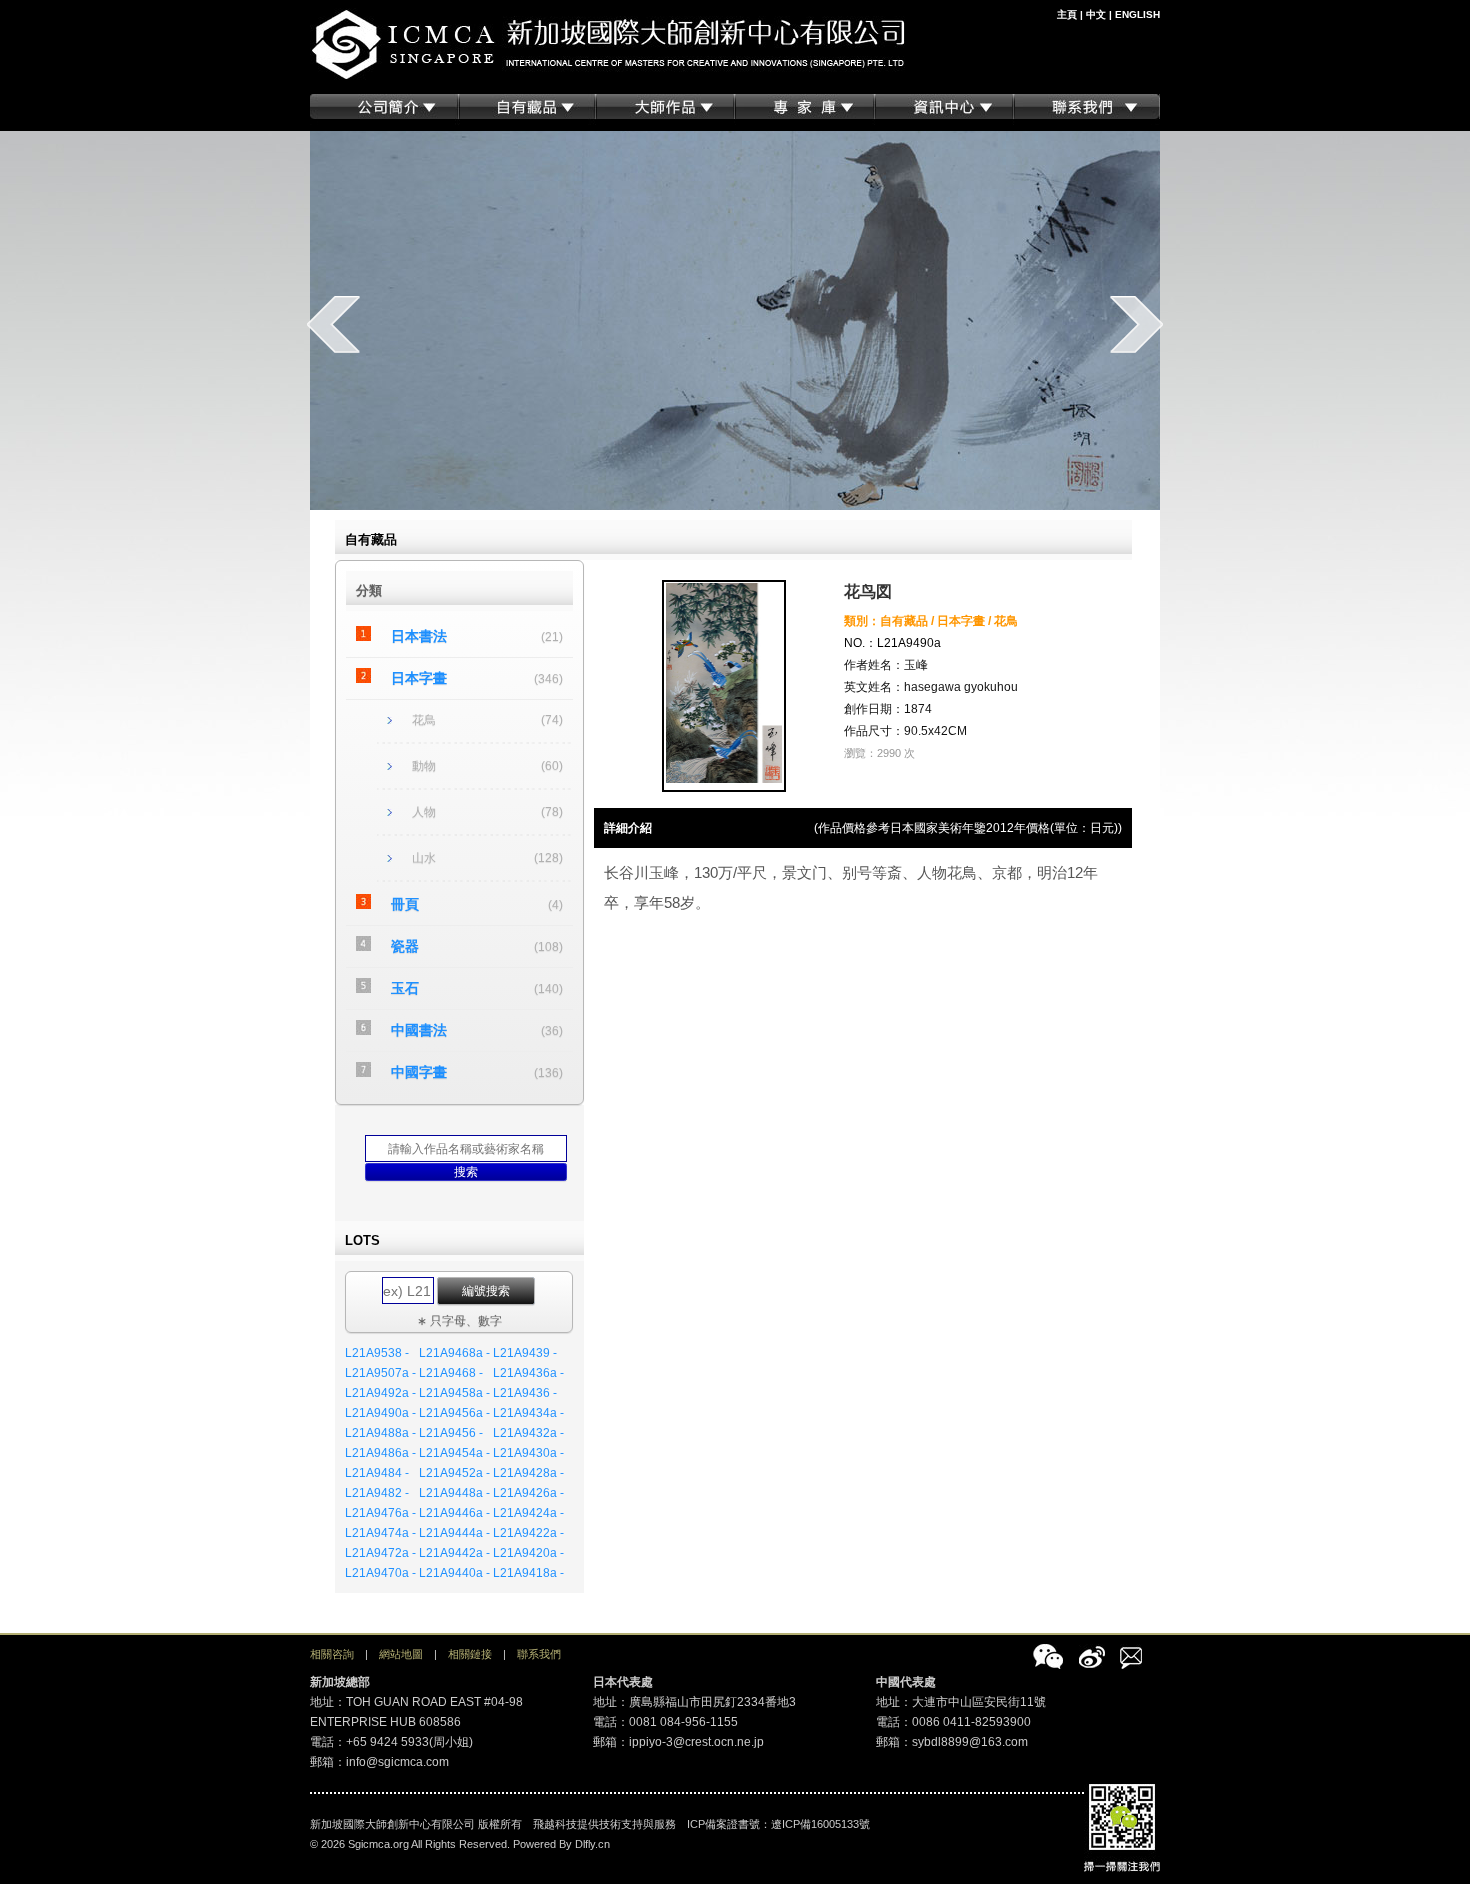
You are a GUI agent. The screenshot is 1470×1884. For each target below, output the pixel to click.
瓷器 (405, 946)
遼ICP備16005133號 (820, 1824)
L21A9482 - (377, 1493)
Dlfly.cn (592, 1844)
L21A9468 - (451, 1373)
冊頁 (405, 904)
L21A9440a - (454, 1573)
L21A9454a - (454, 1453)
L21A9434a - (528, 1413)
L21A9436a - (528, 1373)
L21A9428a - (528, 1473)
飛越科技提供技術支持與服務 (604, 1824)
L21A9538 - (377, 1353)
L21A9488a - (380, 1433)
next (1136, 324)
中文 (1096, 14)
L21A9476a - (380, 1513)
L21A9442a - (454, 1553)
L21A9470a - (380, 1573)
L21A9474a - (380, 1533)
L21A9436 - (525, 1393)
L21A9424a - (528, 1513)
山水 (424, 858)
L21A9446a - (454, 1513)
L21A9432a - (528, 1433)
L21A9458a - (454, 1393)
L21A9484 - (377, 1473)
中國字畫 (419, 1072)
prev (333, 324)
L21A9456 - (451, 1433)
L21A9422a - (528, 1533)
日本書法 (419, 636)
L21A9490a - (380, 1413)
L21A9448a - (454, 1493)
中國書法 (419, 1030)
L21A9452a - (454, 1473)
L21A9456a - (454, 1413)
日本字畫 (419, 678)
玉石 (405, 988)
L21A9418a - (528, 1573)
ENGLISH (1137, 14)
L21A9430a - (528, 1453)
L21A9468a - (454, 1353)
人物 (424, 812)
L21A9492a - (380, 1393)
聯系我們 (539, 1654)
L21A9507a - (380, 1373)
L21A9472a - (380, 1553)
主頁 (1067, 14)
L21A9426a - (528, 1493)
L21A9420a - (528, 1553)
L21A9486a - (380, 1453)
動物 (424, 766)
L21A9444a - (454, 1533)
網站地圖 (401, 1654)
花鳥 (424, 720)
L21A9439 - (525, 1353)
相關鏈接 (470, 1654)
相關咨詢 (332, 1654)
